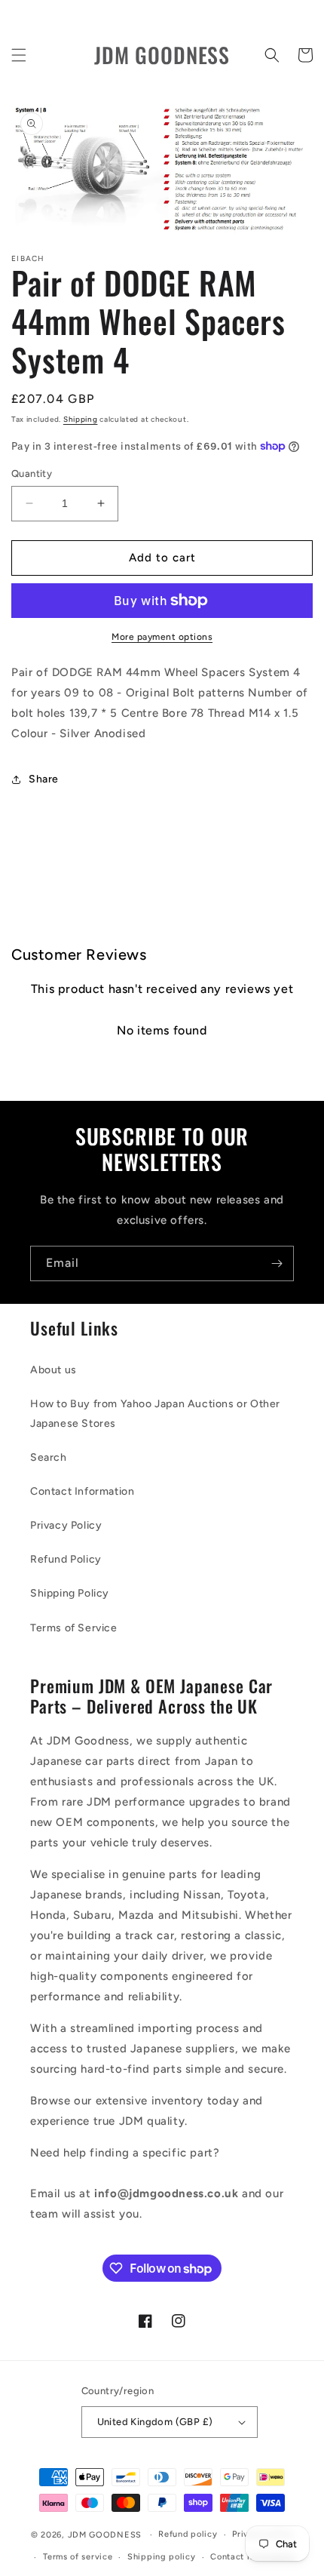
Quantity (32, 473)
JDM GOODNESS (105, 2535)
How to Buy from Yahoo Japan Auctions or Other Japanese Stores (155, 1413)
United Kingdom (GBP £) (155, 2422)
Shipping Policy (70, 1593)
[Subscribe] (277, 1263)
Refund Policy (66, 1559)
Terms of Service (74, 1628)
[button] (19, 55)
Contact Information (82, 1491)
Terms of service (78, 2557)
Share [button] (44, 779)
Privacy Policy (66, 1525)
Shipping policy (162, 2557)
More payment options (162, 637)
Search (49, 1457)
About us (53, 1370)
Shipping (81, 419)
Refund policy (188, 2534)
